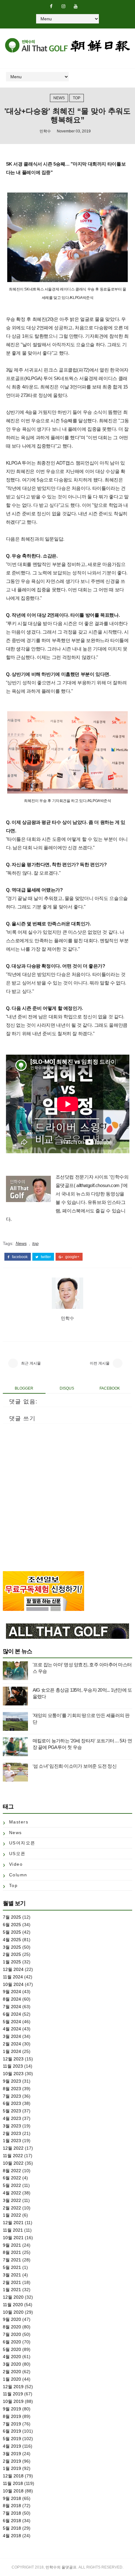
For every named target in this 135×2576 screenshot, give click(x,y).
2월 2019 (12, 2461)
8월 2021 (12, 2252)
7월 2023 (12, 2096)
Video (16, 1864)
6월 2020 (12, 2342)
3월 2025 (12, 1947)
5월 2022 (12, 2185)
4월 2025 (12, 1940)
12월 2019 (13, 2387)
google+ (72, 1257)
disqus (67, 1388)
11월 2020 (13, 2305)
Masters (19, 1822)
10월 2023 (13, 2074)
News (59, 98)
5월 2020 (12, 2349)
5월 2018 (12, 2528)
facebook (19, 1257)
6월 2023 (12, 2103)
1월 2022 (12, 2215)
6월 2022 (12, 2178)
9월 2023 (12, 2081)
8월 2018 (12, 2506)
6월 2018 (12, 2521)
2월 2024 (12, 2044)
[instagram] (63, 6)
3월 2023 (12, 2126)
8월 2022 (12, 2171)
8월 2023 (12, 2089)
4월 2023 (12, 2118)
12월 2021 (13, 2223)
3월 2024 (12, 2036)
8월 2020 (12, 2327)
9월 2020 (12, 2319)
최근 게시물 (31, 1363)
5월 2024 (12, 2022)
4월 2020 (12, 2357)
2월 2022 (12, 2208)
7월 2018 (12, 2513)
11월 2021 (13, 2230)
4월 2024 (12, 2029)
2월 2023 (12, 2133)
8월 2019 (12, 2416)
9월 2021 (12, 2245)
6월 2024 (12, 2014)
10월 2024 (13, 1984)
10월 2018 (13, 2491)
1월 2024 (12, 2051)
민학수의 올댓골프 (61, 2567)
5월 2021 (12, 2267)
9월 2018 (12, 2498)
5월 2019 (12, 2439)
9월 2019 (12, 2409)
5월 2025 (12, 1932)
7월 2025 (12, 1917)
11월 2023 (13, 2066)
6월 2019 (12, 2431)
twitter (45, 1257)
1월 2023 (12, 2141)
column (18, 1875)
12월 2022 (13, 2148)
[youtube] (76, 6)
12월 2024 (13, 1969)
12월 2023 (13, 2059)
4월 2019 (12, 2446)
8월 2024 (12, 1999)
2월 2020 (12, 2372)
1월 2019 (12, 2468)
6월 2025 (12, 1925)
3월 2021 (12, 2275)
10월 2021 (13, 2238)
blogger (24, 1388)
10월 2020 (13, 2312)
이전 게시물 (100, 1363)
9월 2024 (12, 1992)
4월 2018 (12, 2536)
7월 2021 (12, 2260)
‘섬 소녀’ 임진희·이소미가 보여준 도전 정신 (75, 1766)
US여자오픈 (22, 1843)
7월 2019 (12, 2424)
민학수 (45, 131)
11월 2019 (13, 2394)
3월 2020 (12, 2364)
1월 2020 (12, 2379)
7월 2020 (12, 2334)
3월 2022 (12, 2200)
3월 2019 (12, 2454)
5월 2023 (12, 2111)
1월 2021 (12, 2290)
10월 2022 (13, 2163)
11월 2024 (13, 1977)
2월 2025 (12, 1954)
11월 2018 (13, 2483)
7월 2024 (12, 2007)
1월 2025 (12, 1962)
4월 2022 (12, 2193)
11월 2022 (13, 2156)
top (77, 98)
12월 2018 (13, 2476)
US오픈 (17, 1854)
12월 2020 (13, 2297)
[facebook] (51, 6)
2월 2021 (12, 2282)
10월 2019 (13, 2401)
